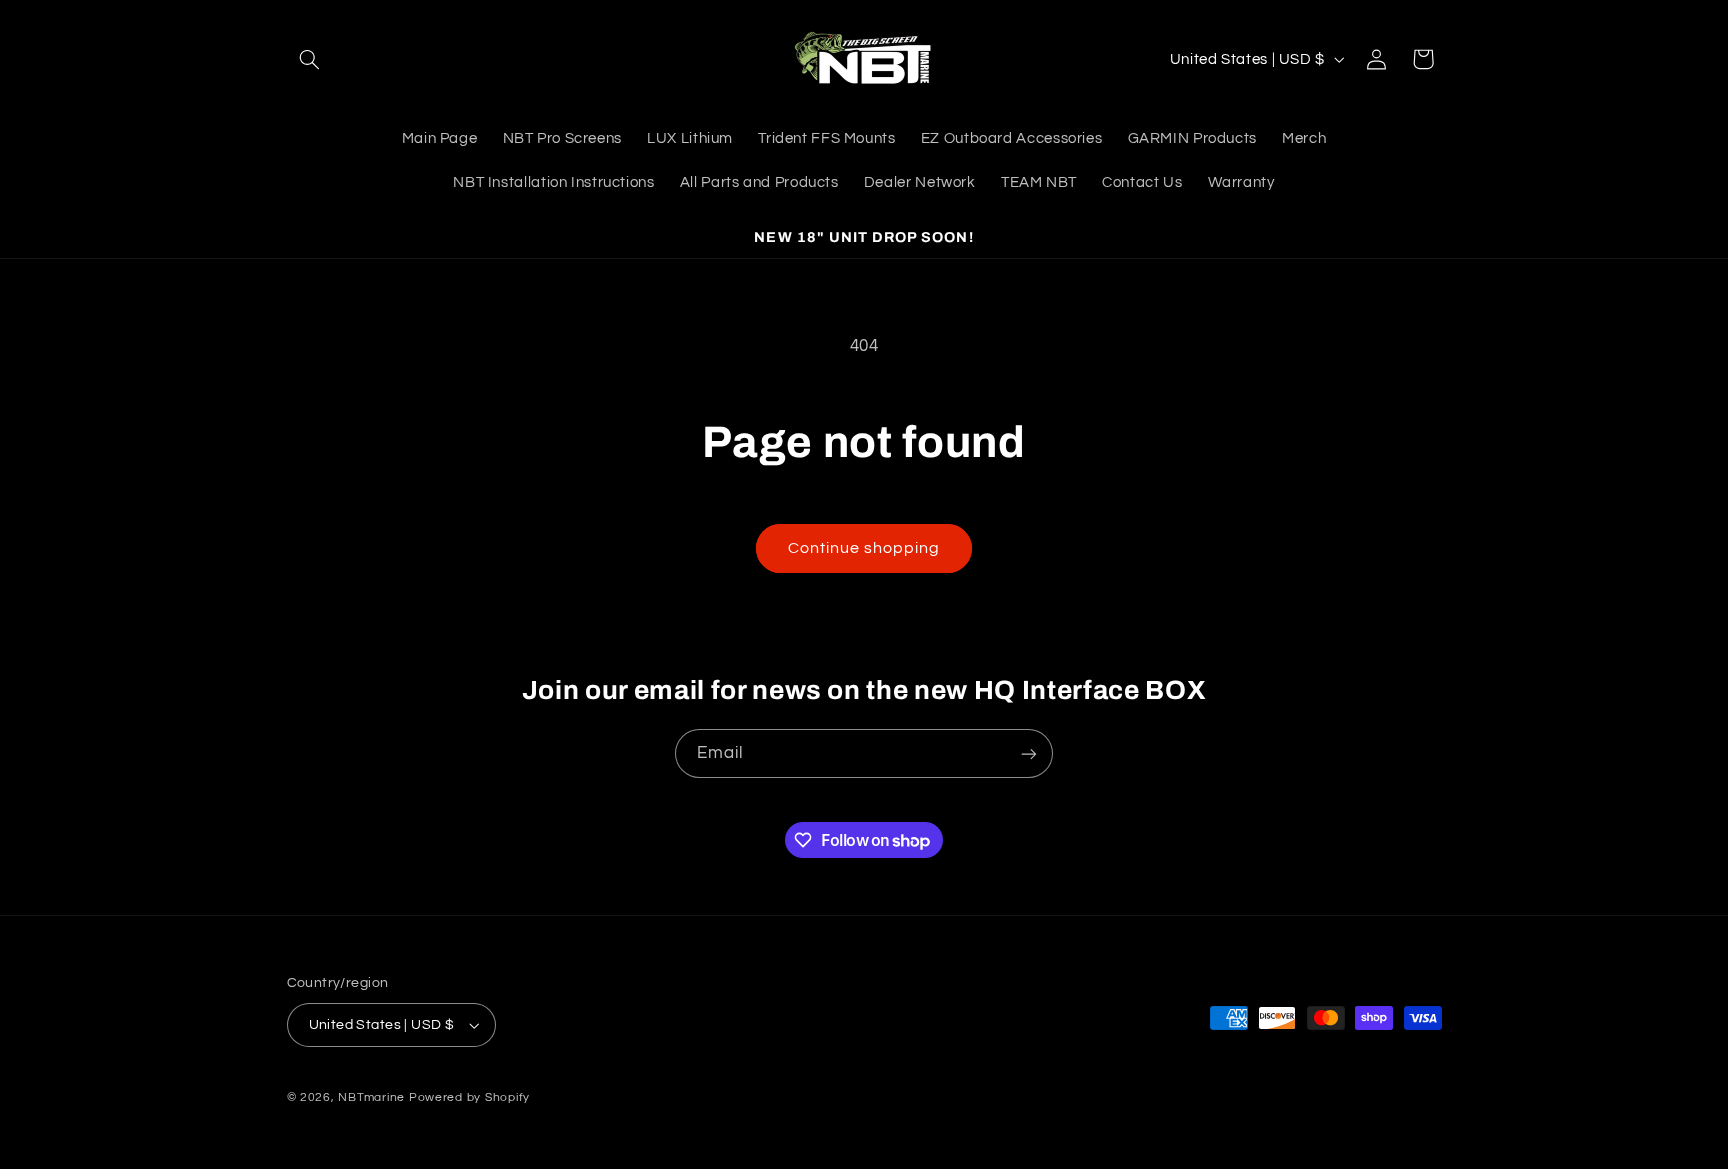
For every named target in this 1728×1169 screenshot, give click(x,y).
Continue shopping (864, 548)
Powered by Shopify (469, 1097)
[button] (310, 59)
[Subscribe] (1029, 753)
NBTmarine (371, 1097)
